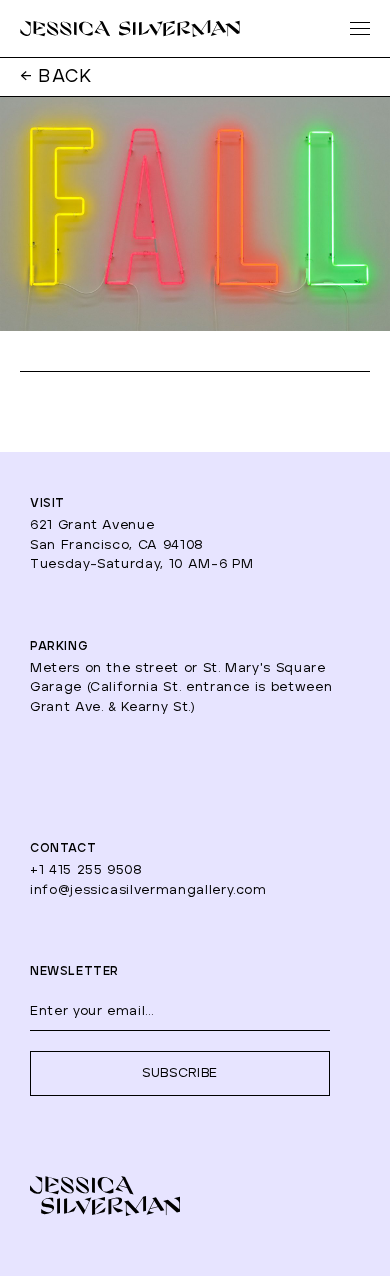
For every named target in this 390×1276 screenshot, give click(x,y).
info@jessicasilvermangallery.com (148, 890)
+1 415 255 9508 (86, 870)
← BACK (56, 77)
